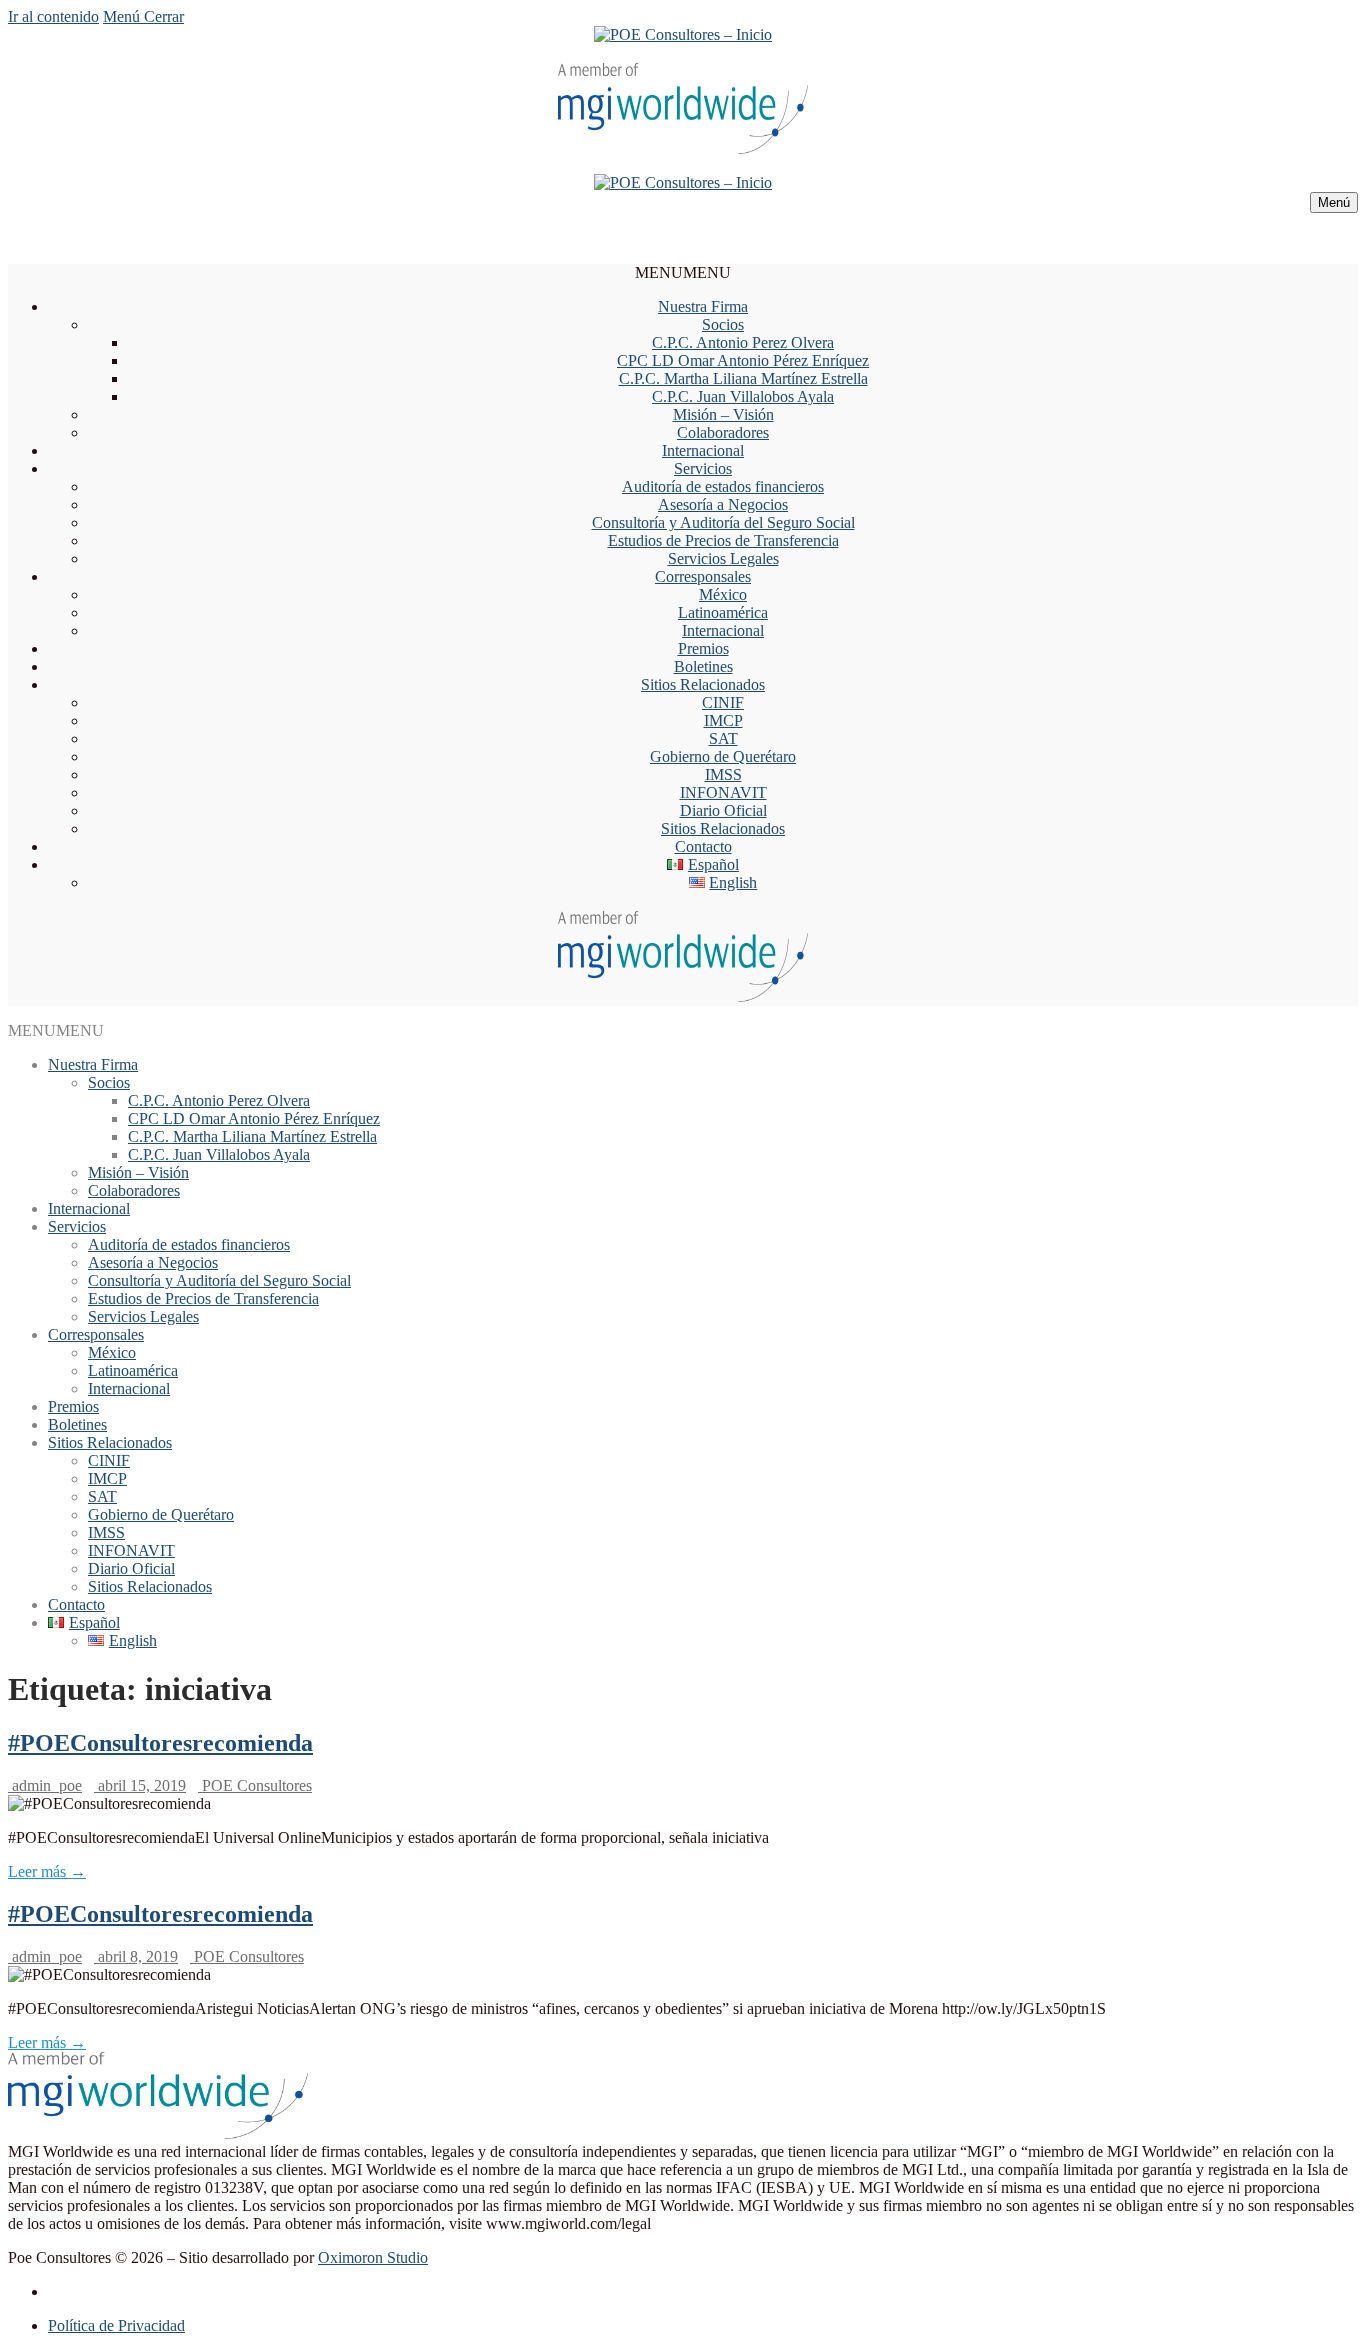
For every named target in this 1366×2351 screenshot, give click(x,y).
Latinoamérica (723, 612)
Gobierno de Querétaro (723, 756)
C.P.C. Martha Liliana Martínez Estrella (743, 378)
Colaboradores (723, 432)
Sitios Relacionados (703, 684)
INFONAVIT (723, 792)
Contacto (703, 846)
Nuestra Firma (703, 306)
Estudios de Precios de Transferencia (723, 540)
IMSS (723, 774)
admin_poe (45, 1785)
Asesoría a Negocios (723, 504)
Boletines (703, 666)
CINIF (723, 702)
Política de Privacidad (116, 2325)
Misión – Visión (723, 414)
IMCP (723, 720)
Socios (723, 324)
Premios (703, 648)
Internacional (703, 450)
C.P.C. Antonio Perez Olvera (743, 342)
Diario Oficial (723, 810)
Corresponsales (703, 576)
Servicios (703, 468)
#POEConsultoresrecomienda (160, 1743)
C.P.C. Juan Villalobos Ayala (743, 396)
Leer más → (47, 1871)
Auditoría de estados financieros (723, 486)
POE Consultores (255, 1785)
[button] (683, 272)
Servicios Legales (723, 558)
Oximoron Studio (373, 2257)
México (723, 594)
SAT (723, 738)
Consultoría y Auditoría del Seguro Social (723, 522)
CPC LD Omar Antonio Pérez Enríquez (743, 360)
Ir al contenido (53, 16)
